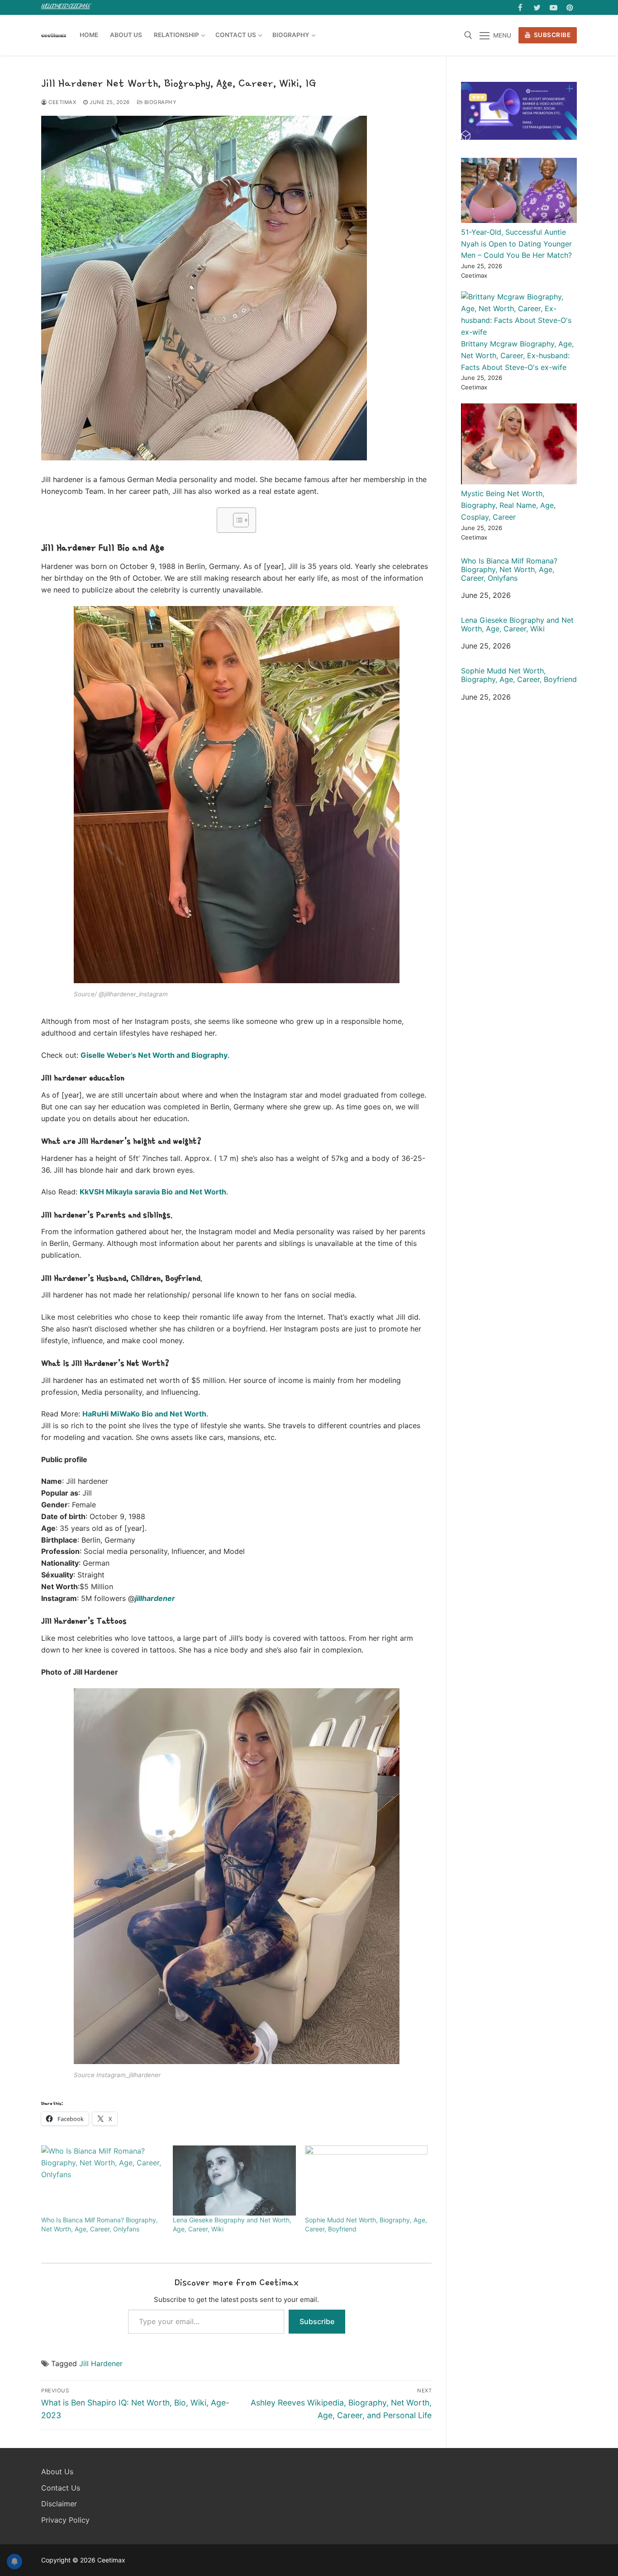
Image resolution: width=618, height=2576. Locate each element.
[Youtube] (554, 7)
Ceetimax (62, 102)
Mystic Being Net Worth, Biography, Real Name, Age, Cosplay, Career (508, 505)
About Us (57, 2472)
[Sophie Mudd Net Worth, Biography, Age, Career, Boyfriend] (366, 2181)
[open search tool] (468, 35)
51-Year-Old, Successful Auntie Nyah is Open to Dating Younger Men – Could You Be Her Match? (516, 244)
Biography (159, 102)
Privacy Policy (65, 2520)
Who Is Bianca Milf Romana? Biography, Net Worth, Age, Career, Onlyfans (509, 570)
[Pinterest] (570, 7)
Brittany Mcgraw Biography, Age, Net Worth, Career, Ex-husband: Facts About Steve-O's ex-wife (517, 355)
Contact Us (61, 2488)
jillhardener (155, 1598)
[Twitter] (537, 7)
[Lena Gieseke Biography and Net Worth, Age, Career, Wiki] (234, 2181)
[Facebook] (521, 7)
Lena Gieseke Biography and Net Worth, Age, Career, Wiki (517, 625)
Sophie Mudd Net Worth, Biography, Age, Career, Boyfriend (519, 675)
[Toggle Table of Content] (236, 520)
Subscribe (551, 35)
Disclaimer (59, 2504)
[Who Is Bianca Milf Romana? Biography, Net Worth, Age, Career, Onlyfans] (102, 2181)
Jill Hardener (101, 2363)
